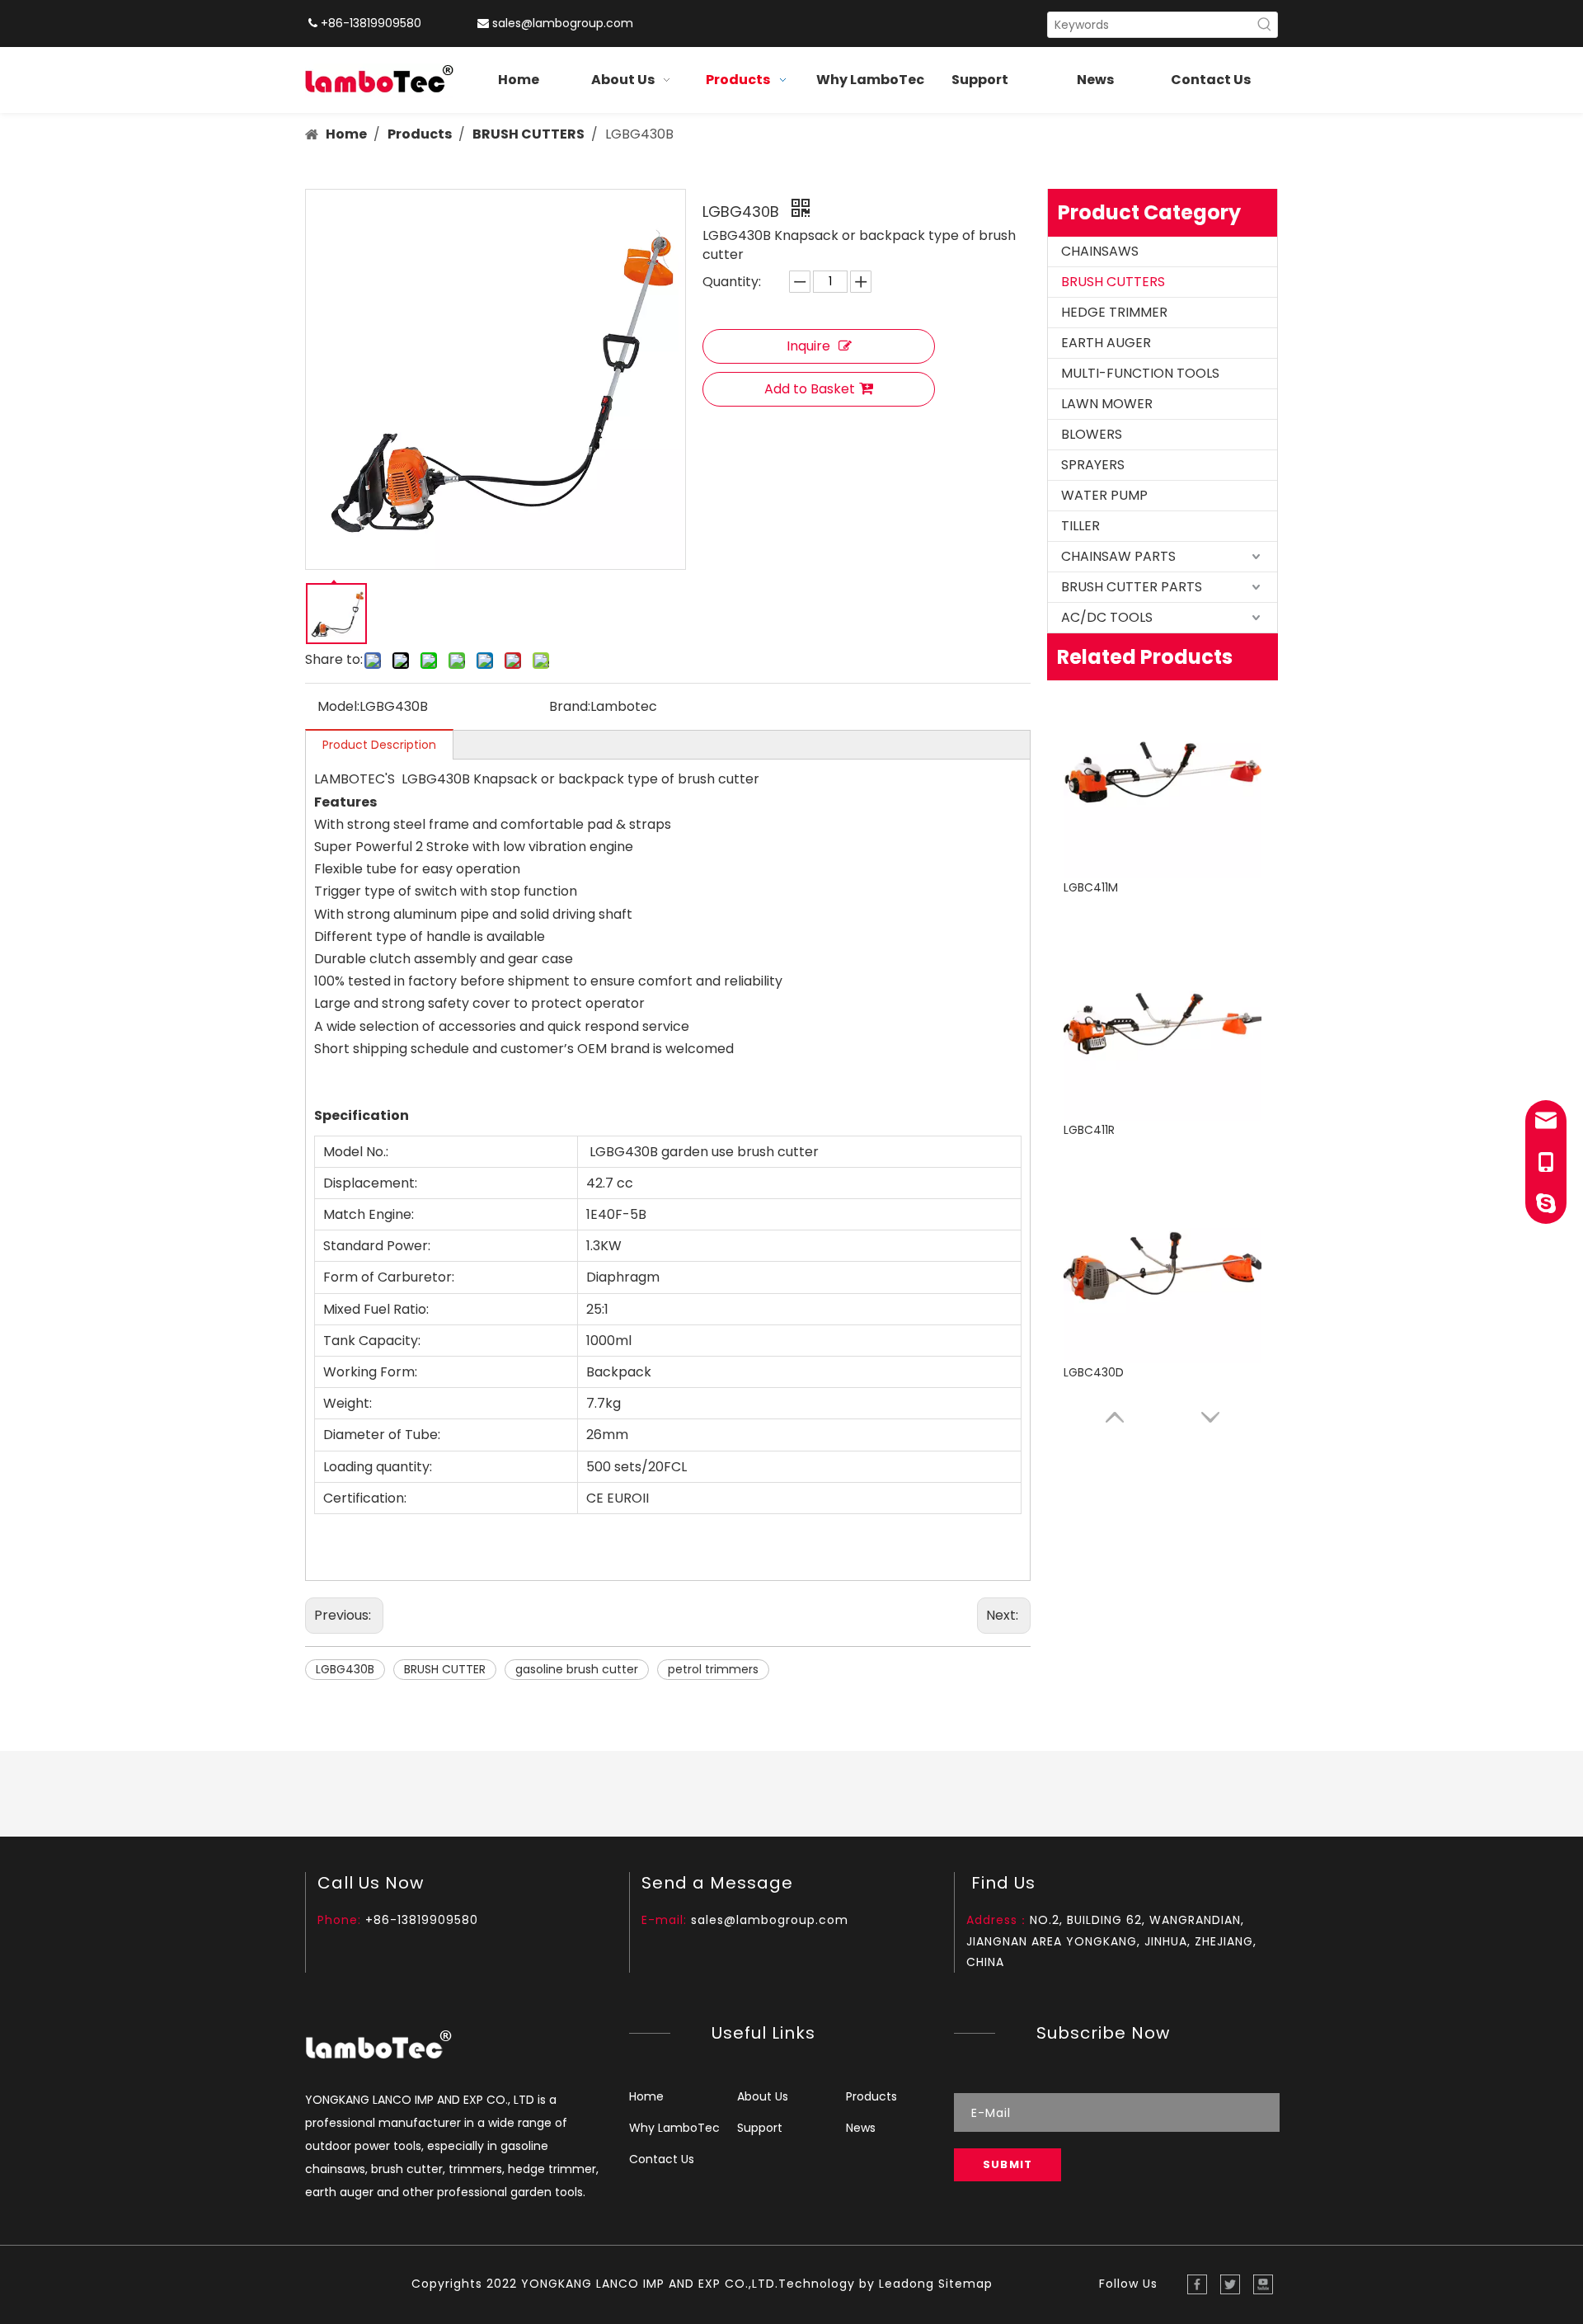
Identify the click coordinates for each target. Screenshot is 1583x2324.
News (861, 2128)
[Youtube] (1263, 2284)
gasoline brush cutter (577, 1669)
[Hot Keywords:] (1265, 25)
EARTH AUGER (1106, 343)
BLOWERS (1092, 434)
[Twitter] (1230, 2284)
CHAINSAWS (1100, 251)
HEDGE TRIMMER (1114, 312)
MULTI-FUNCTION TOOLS (1140, 373)
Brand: (570, 706)
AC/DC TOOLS (1107, 617)
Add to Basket (810, 389)
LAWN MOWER (1107, 404)
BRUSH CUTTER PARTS (1132, 587)
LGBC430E (1092, 1372)
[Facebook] (1197, 2284)
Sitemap (965, 2284)
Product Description (379, 745)
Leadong (907, 2284)
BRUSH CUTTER (445, 1669)
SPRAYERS (1093, 465)
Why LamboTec (674, 2128)
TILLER (1080, 526)
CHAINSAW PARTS (1118, 556)
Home (646, 2096)
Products (871, 2096)
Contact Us (662, 2159)
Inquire (808, 346)
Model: (338, 706)
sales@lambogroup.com (563, 23)
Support (760, 2128)
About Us (763, 2096)
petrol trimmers (713, 1669)
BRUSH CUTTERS (1113, 282)
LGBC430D (1094, 1130)
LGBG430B (345, 1669)
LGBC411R (1089, 887)
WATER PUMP (1104, 495)
